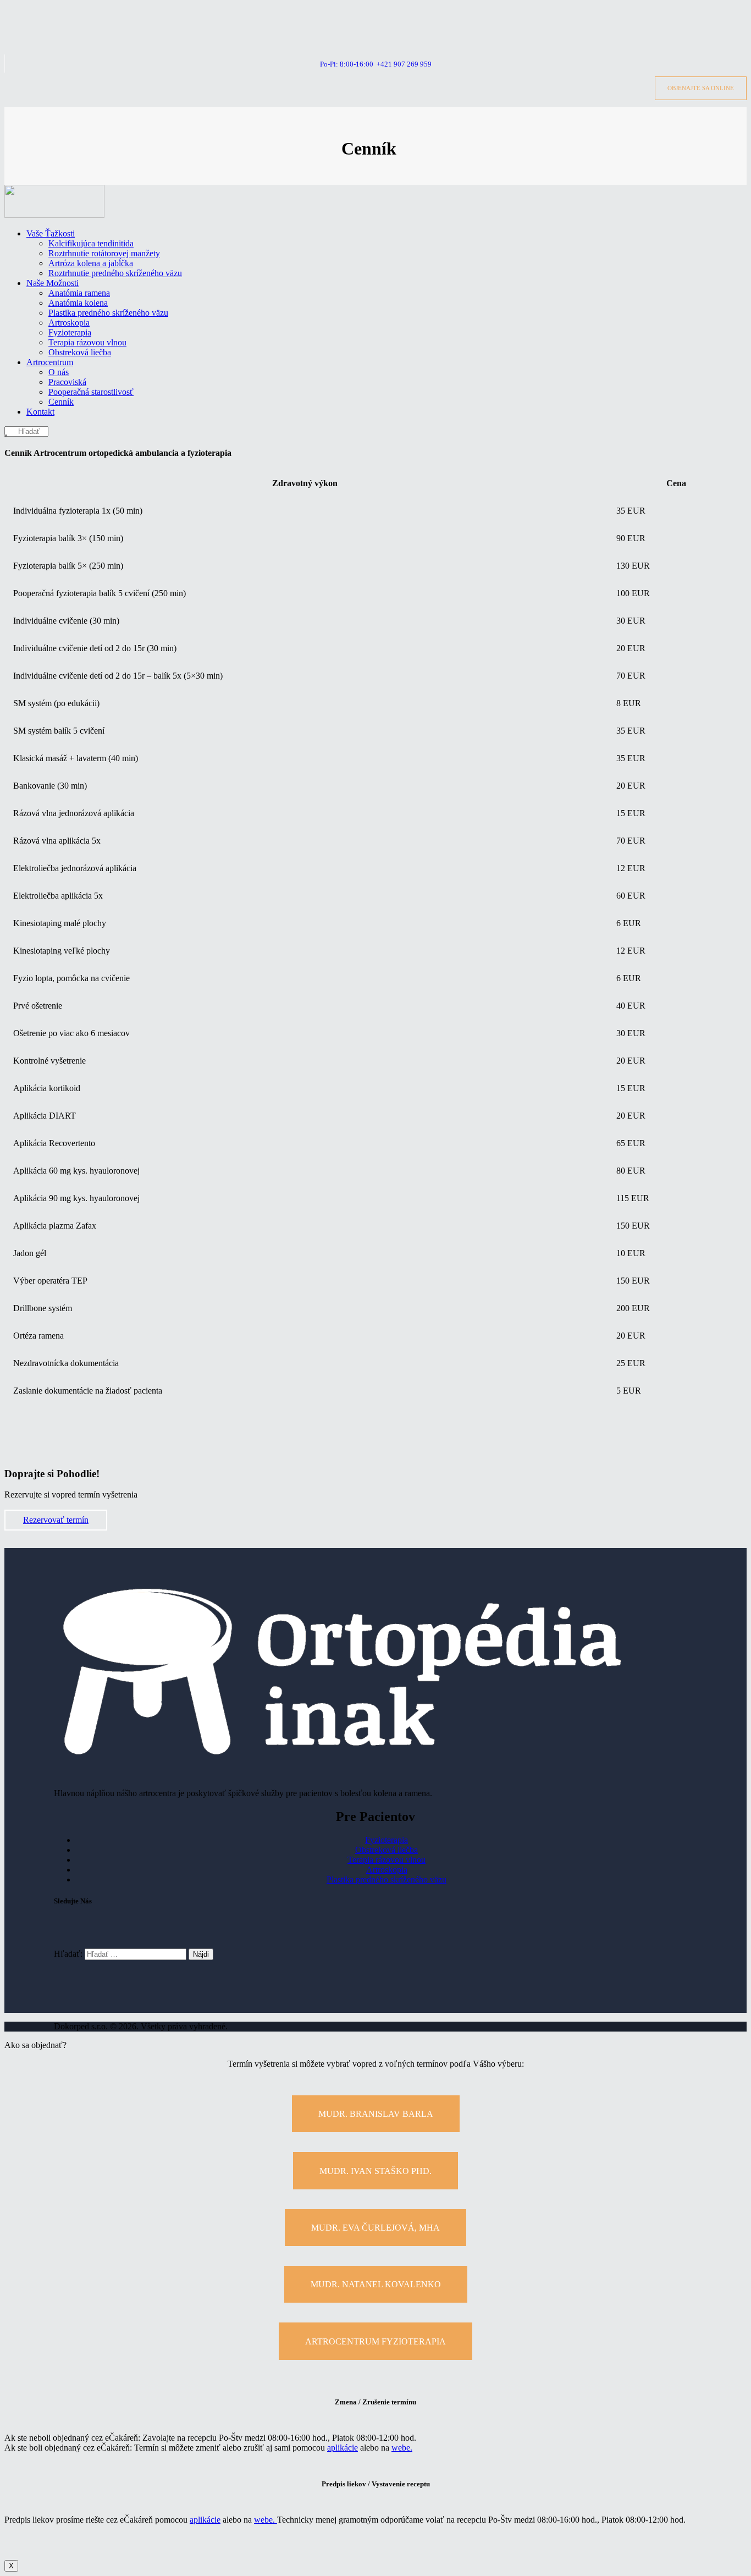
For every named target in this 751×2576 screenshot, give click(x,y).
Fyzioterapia (386, 1840)
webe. (402, 2448)
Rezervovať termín (56, 1520)
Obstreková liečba (386, 1850)
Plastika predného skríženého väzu (386, 1879)
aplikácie (343, 2448)
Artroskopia (387, 1870)
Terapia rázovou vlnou (386, 1860)
